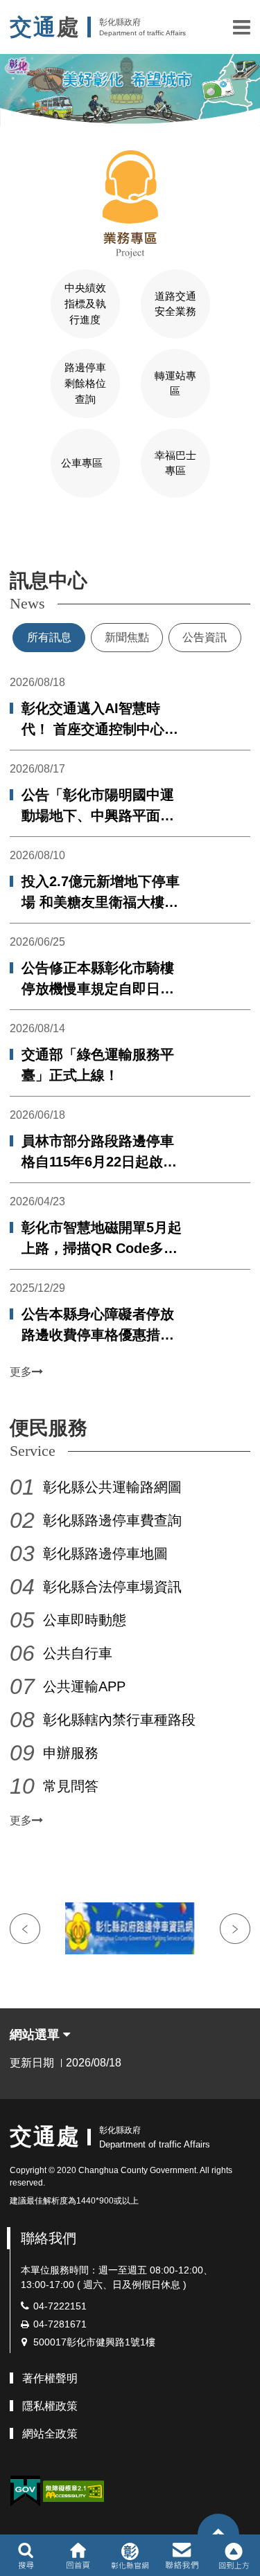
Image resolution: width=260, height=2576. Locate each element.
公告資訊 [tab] (205, 637)
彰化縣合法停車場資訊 (112, 1587)
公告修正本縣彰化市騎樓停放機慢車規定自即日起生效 (98, 980)
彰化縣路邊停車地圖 (105, 1553)
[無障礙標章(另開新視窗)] (73, 2491)
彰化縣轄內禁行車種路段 (119, 1720)
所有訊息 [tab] (49, 637)
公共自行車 (78, 1653)
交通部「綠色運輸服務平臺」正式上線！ (98, 1065)
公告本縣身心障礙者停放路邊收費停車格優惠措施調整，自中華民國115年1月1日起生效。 (98, 1326)
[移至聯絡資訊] (182, 2555)
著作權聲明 (50, 2378)
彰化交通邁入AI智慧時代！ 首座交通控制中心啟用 (100, 720)
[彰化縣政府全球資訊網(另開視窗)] (130, 2555)
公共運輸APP (84, 1686)
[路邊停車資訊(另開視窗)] (130, 1928)
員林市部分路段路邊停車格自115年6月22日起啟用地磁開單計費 (99, 1153)
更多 (21, 1372)
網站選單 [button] (36, 2035)
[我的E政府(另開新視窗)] (25, 2491)
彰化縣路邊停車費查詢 (112, 1520)
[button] (242, 27)
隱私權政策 (50, 2406)
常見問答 (71, 1786)
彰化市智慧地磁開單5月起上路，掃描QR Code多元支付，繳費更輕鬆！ (102, 1239)
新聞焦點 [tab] (127, 637)
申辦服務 (71, 1753)
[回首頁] (78, 2555)
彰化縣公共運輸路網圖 (112, 1487)
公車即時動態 (85, 1620)
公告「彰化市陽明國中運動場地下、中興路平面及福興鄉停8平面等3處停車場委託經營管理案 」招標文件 (100, 807)
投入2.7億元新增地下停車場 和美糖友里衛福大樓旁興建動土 (101, 893)
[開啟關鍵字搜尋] (26, 2555)
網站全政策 (50, 2434)
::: (4, 537)
